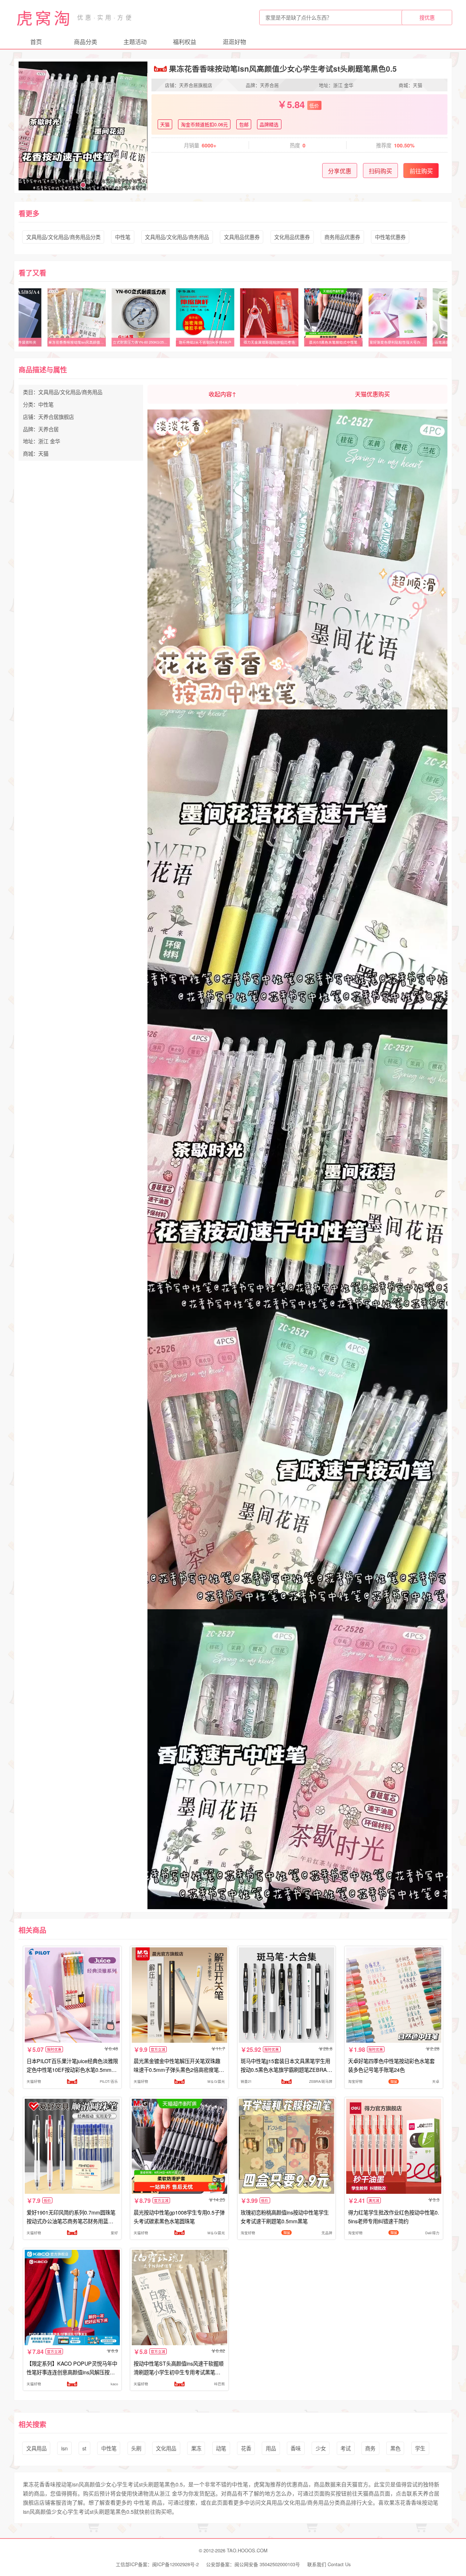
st (84, 2448)
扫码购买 (380, 171)
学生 (420, 2448)
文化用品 (166, 2448)
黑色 (395, 2448)
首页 (36, 42)
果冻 (196, 2448)
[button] (66, 185)
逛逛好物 (234, 42)
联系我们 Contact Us (329, 2564)
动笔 (221, 2448)
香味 (296, 2448)
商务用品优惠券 (342, 237)
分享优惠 (340, 171)
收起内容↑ (222, 394)
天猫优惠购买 (372, 394)
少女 (321, 2448)
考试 (345, 2448)
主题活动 (135, 42)
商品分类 (86, 42)
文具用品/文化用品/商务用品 (177, 237)
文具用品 (36, 2448)
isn (64, 2448)
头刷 (136, 2448)
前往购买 (421, 171)
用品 (271, 2448)
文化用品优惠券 (292, 237)
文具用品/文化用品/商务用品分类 (63, 237)
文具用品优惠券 (242, 237)
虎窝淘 (44, 17)
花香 (246, 2448)
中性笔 (123, 237)
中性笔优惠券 (390, 237)
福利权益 (185, 42)
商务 (370, 2448)
